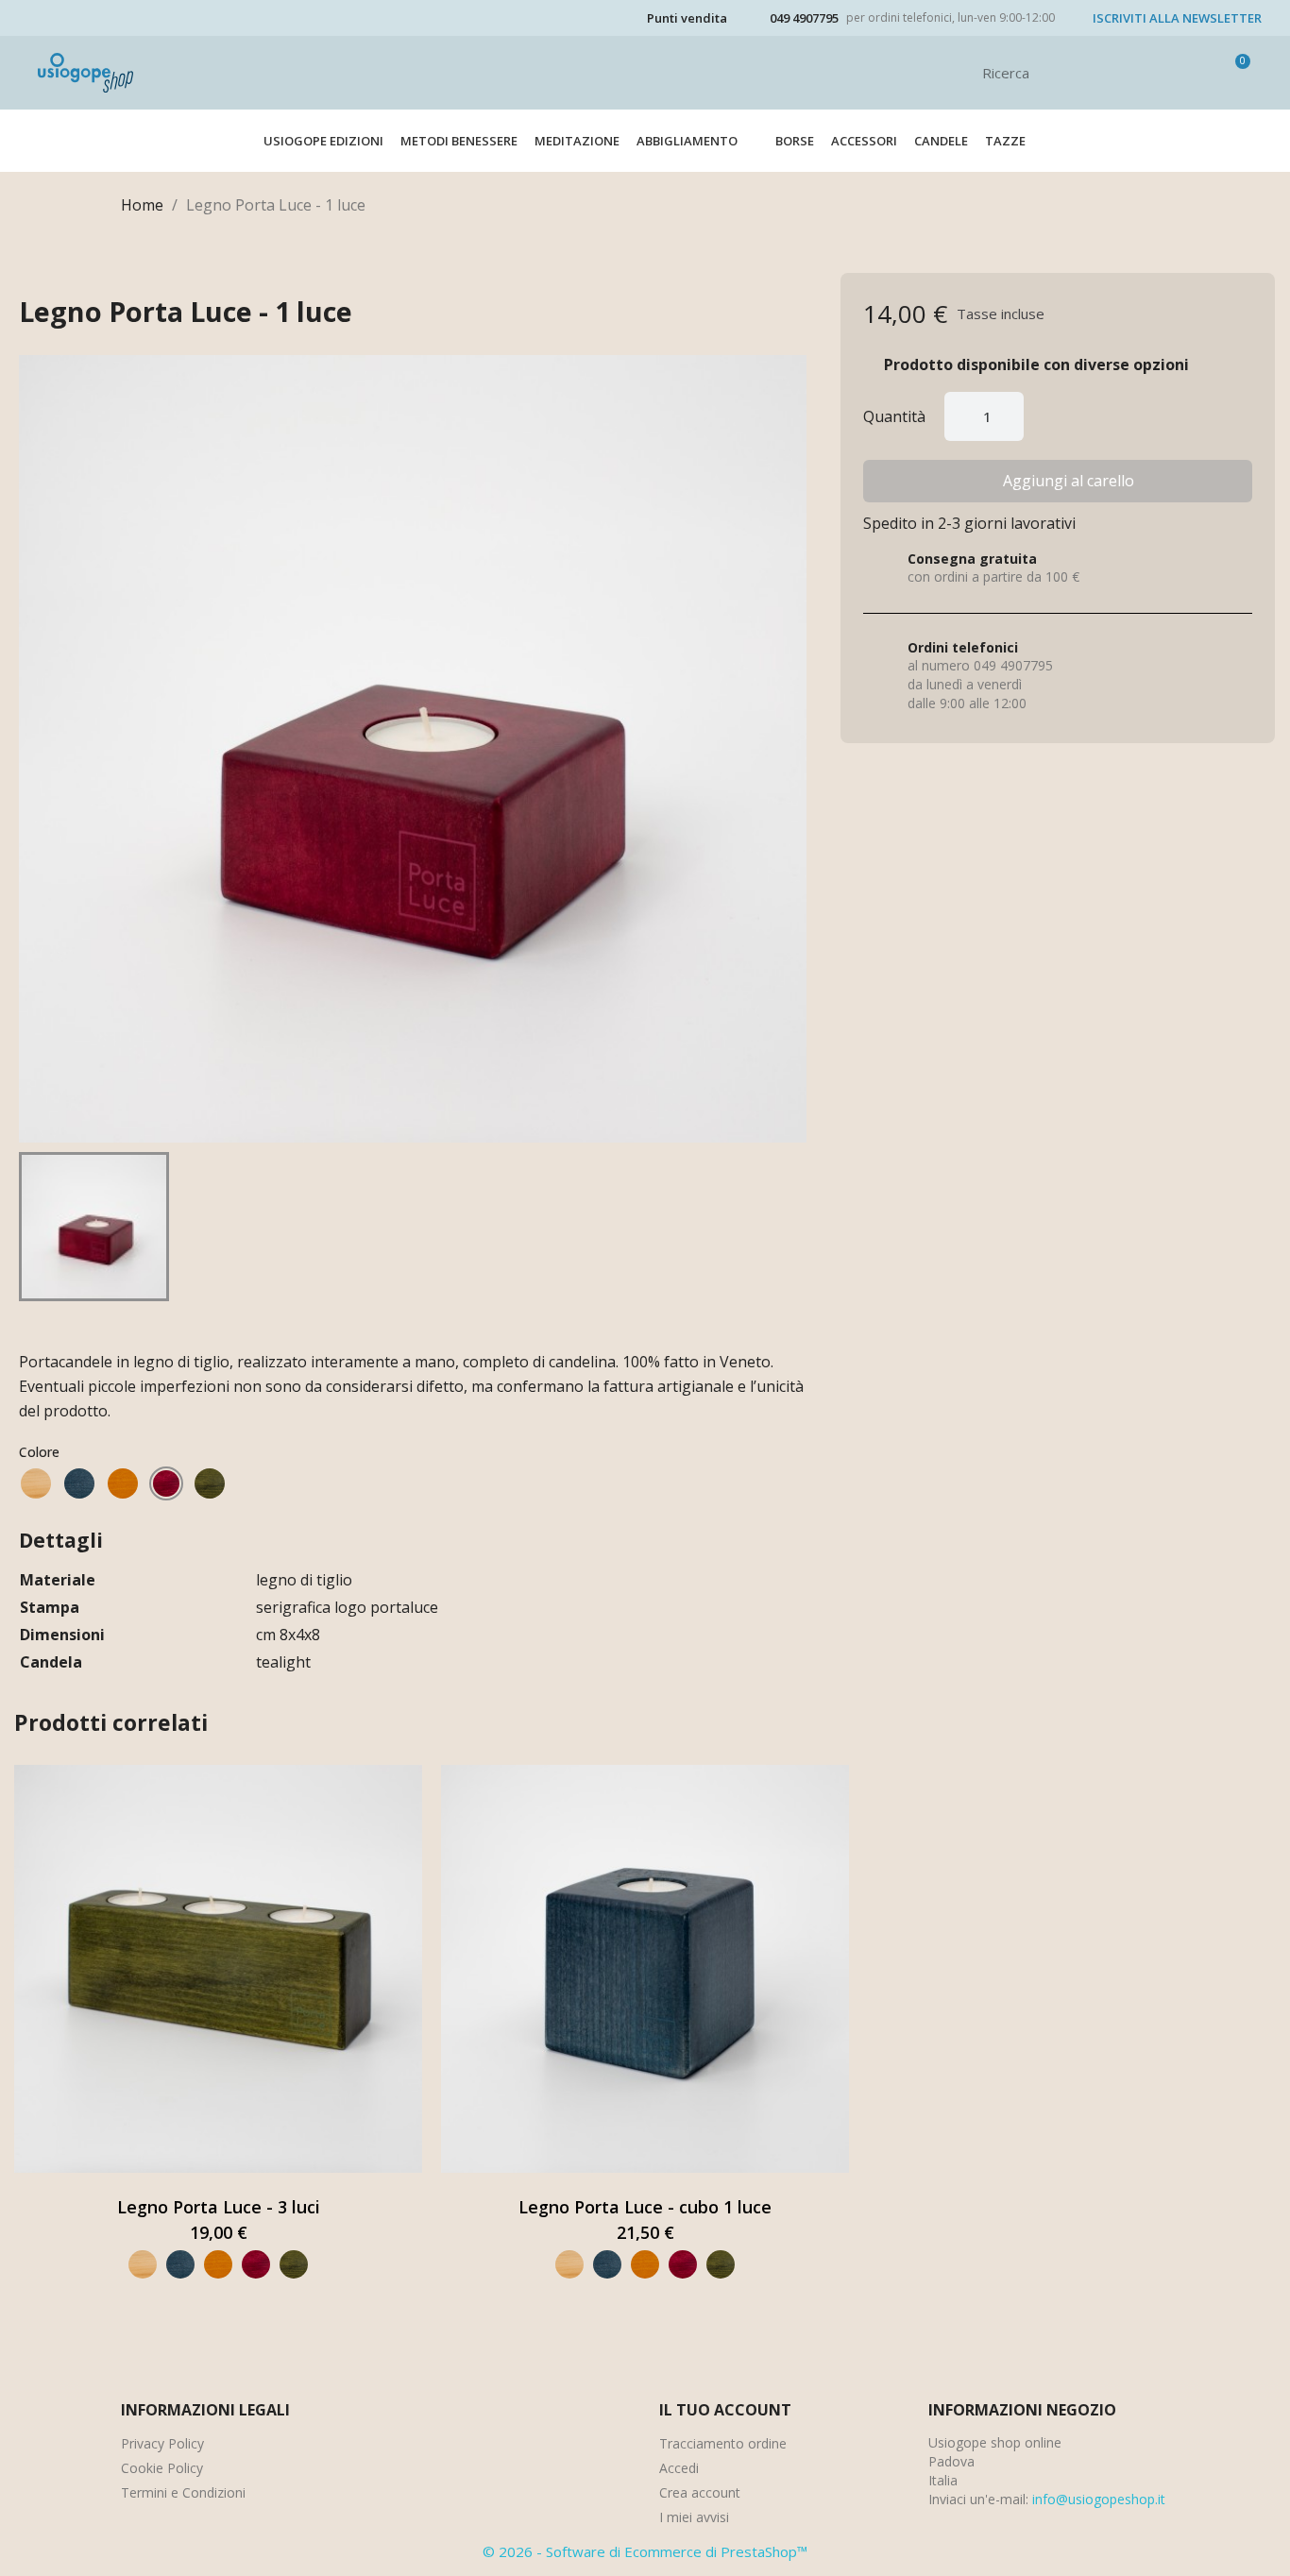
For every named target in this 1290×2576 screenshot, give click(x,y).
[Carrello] (1234, 73)
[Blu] (79, 1483)
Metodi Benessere (459, 141)
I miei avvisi (694, 2517)
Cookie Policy (162, 2468)
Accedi (679, 2468)
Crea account (700, 2492)
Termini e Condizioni (183, 2492)
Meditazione (577, 141)
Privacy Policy (162, 2443)
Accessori (864, 141)
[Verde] (210, 1483)
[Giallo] (123, 1483)
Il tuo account (725, 2410)
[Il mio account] (1203, 73)
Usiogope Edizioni (323, 141)
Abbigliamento (687, 141)
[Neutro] (36, 1483)
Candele (941, 141)
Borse (795, 141)
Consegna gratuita (972, 559)
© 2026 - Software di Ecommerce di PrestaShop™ (645, 2551)
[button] (1058, 481)
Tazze (1005, 141)
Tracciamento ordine (723, 2443)
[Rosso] (166, 1483)
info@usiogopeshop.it (1099, 2499)
